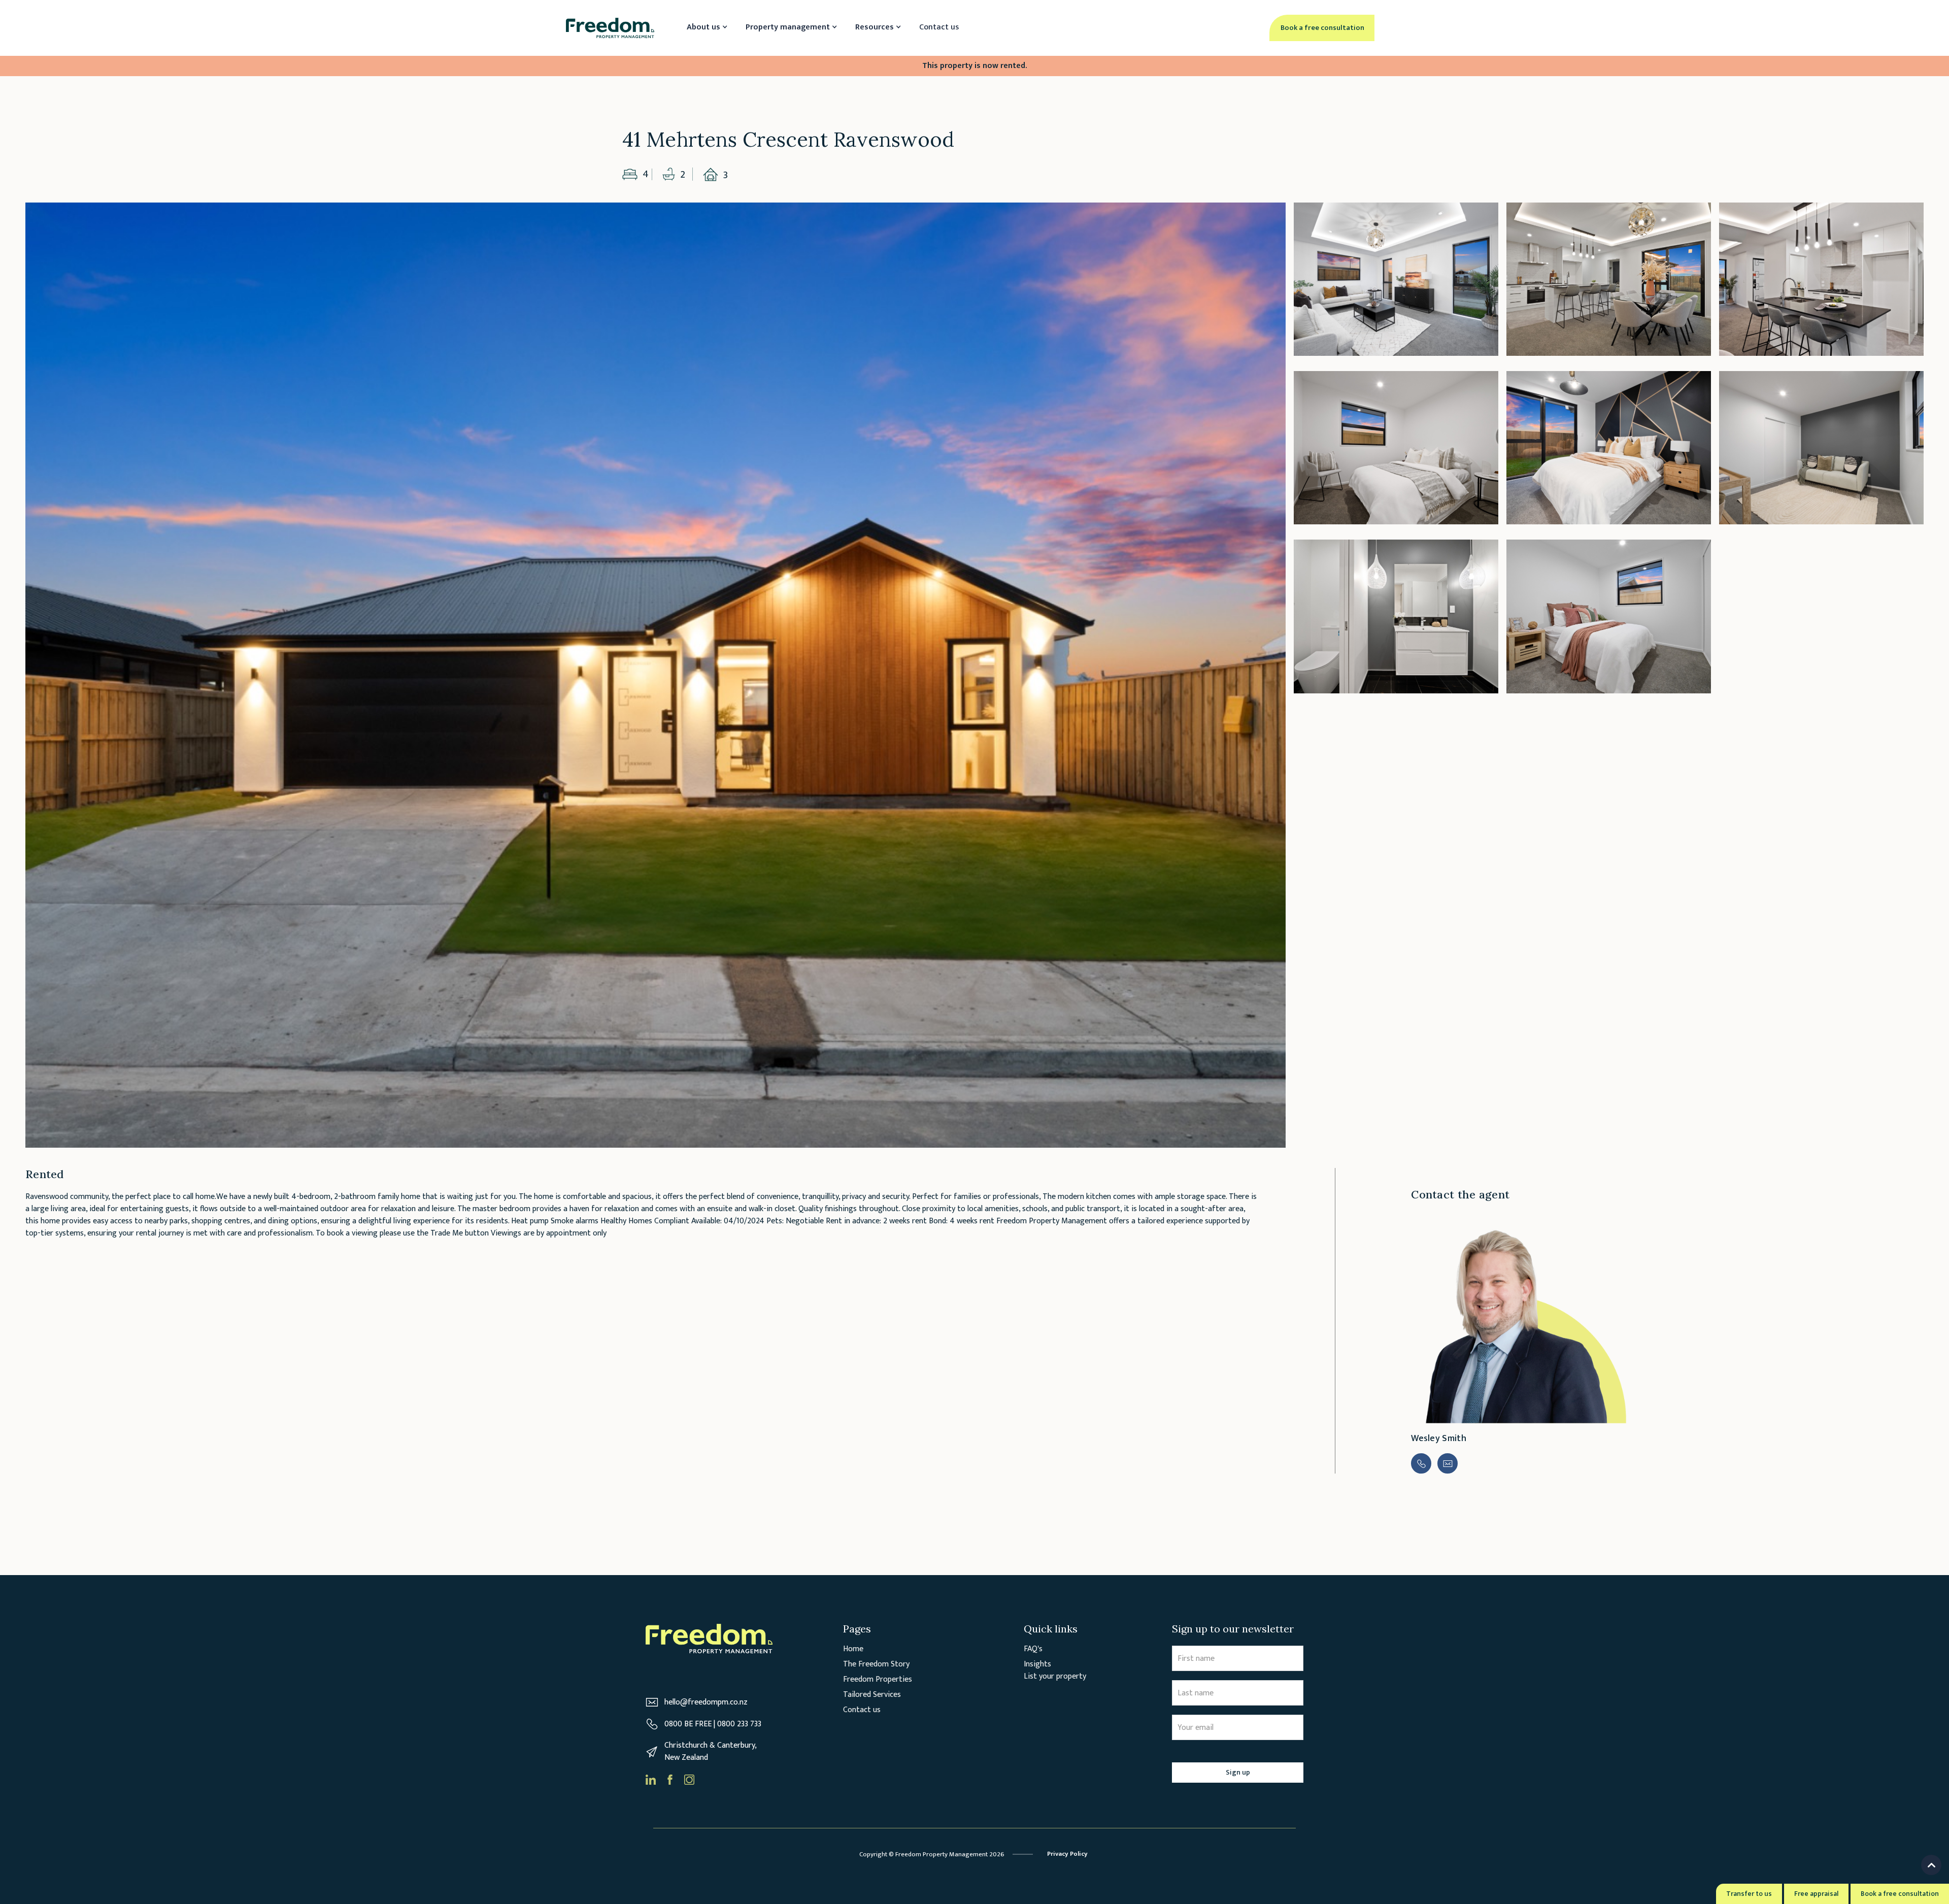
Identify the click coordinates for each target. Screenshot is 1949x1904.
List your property (1055, 1676)
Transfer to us (1749, 1894)
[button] (706, 28)
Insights (1037, 1664)
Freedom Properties (878, 1680)
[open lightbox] (656, 675)
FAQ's (1033, 1649)
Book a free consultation (1900, 1894)
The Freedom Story (876, 1664)
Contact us (939, 27)
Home (853, 1649)
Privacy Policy (1067, 1854)
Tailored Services (872, 1695)
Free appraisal (1816, 1894)
